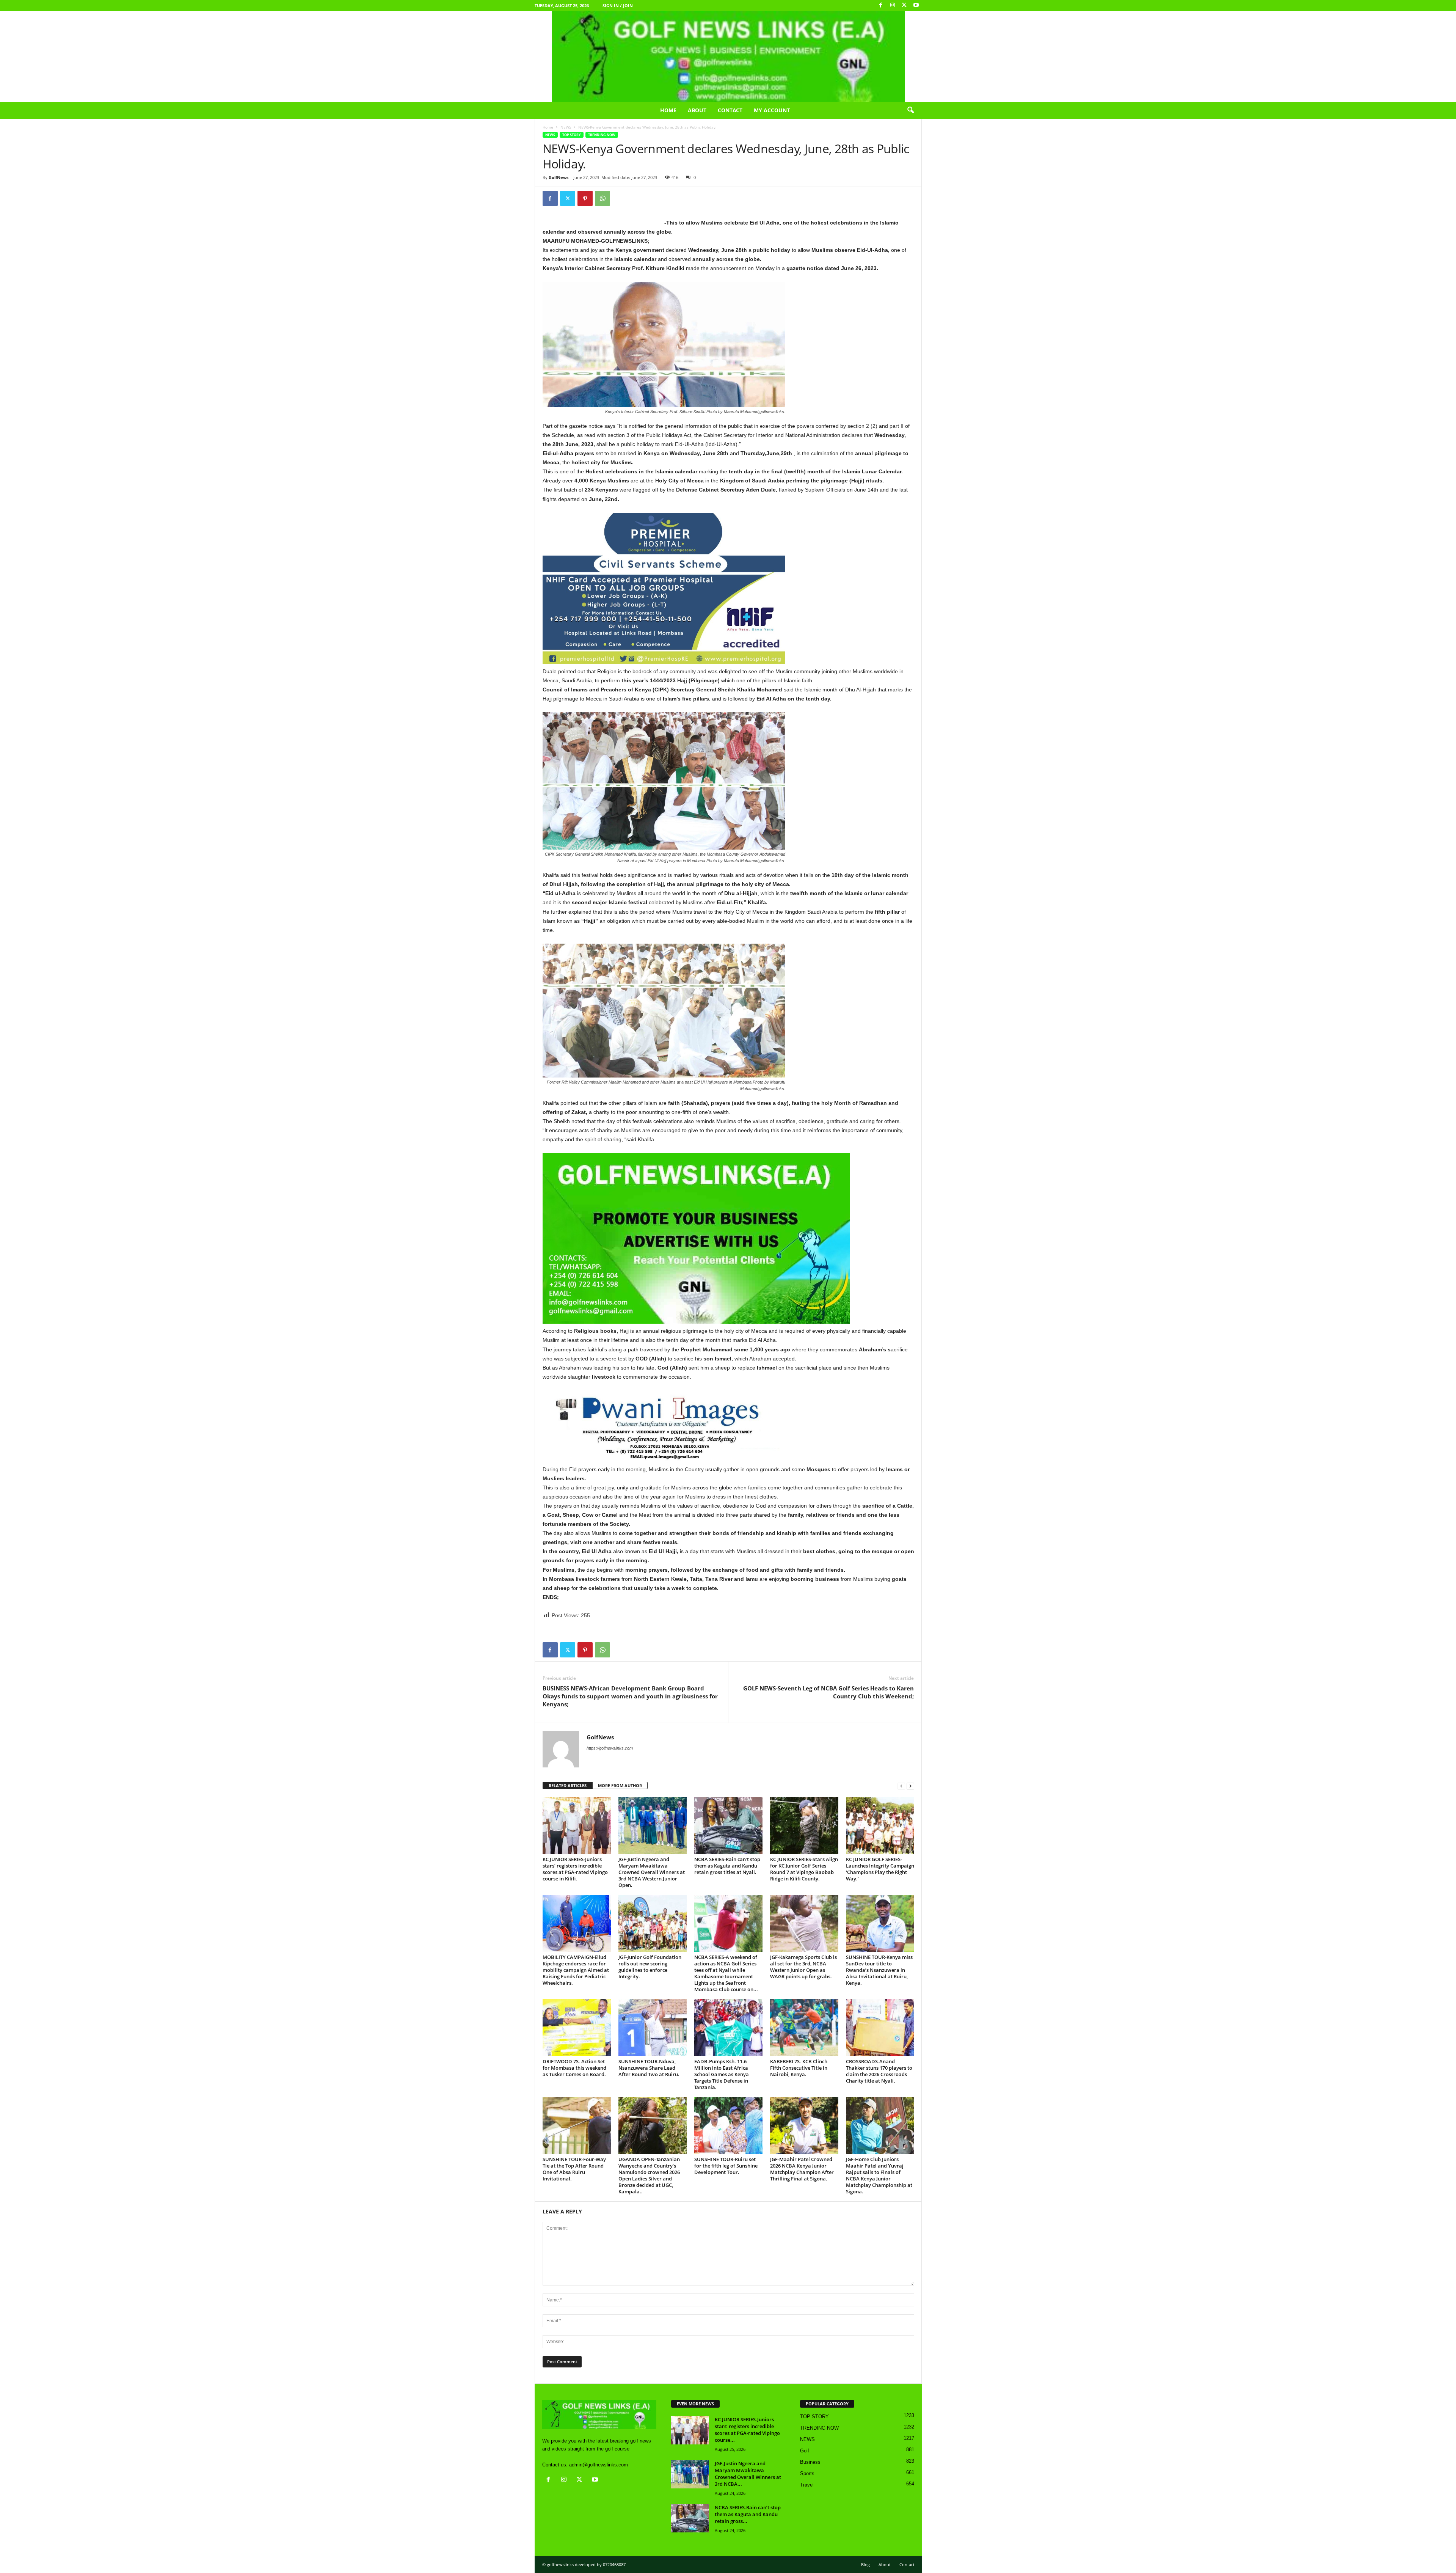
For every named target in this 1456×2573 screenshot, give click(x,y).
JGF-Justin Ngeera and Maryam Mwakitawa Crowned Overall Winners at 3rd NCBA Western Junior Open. (652, 1872)
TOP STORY (572, 135)
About (697, 110)
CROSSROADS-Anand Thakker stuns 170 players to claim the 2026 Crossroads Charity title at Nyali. (879, 2071)
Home (668, 110)
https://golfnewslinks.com (610, 1748)
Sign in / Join (618, 5)
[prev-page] (901, 1786)
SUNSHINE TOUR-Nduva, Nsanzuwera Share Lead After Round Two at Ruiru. (649, 2068)
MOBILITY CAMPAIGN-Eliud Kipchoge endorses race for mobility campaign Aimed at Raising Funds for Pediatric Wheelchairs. (576, 1970)
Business (810, 2462)
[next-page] (910, 1786)
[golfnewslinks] (728, 57)
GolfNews (559, 177)
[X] (904, 5)
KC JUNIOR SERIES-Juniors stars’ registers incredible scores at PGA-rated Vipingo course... (747, 2430)
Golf (805, 2451)
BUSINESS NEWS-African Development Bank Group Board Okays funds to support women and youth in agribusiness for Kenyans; (630, 1696)
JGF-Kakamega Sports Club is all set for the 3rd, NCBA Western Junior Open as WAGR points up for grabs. (803, 1967)
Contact (730, 110)
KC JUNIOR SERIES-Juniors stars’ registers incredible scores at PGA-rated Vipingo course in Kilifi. (575, 1869)
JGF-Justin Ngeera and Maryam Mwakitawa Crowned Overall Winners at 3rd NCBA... (748, 2474)
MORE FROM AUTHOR (620, 1785)
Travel (807, 2485)
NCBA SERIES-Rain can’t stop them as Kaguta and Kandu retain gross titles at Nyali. (727, 1866)
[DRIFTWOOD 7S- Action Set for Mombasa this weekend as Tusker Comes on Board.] (577, 2028)
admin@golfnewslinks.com (599, 2465)
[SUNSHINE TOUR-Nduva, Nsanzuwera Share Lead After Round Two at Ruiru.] (653, 2028)
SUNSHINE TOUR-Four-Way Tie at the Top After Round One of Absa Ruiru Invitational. (574, 2169)
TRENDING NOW (602, 135)
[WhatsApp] (602, 198)
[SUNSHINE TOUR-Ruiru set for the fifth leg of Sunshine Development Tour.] (728, 2125)
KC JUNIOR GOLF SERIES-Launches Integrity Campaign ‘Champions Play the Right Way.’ (880, 1869)
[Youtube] (916, 5)
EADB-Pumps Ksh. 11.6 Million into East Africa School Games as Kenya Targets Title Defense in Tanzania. (722, 2074)
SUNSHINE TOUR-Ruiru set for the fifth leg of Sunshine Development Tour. (726, 2166)
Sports (807, 2473)
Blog (865, 2564)
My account (772, 110)
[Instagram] (893, 5)
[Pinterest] (585, 198)
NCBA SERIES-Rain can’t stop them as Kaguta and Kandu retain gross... (748, 2514)
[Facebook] (881, 5)
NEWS (566, 127)
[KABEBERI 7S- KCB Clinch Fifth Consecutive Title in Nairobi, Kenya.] (804, 2028)
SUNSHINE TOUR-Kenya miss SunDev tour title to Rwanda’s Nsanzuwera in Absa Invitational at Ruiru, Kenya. (879, 1970)
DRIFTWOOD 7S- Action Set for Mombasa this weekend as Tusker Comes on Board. (574, 2068)
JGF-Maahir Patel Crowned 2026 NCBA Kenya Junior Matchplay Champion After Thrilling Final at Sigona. (802, 2169)
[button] (910, 110)
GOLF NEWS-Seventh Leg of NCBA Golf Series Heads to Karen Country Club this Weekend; (828, 1692)
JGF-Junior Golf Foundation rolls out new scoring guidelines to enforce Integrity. (650, 1967)
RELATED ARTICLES (568, 1785)
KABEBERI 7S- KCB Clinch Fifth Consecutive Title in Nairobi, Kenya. (799, 2068)
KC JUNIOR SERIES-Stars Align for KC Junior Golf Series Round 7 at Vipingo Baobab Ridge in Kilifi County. (804, 1869)
